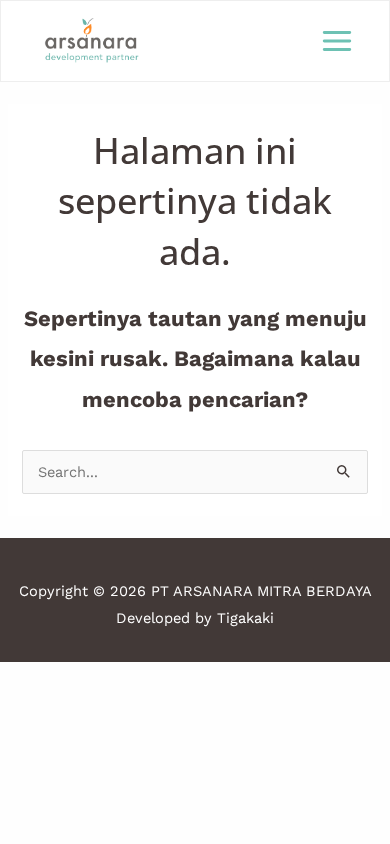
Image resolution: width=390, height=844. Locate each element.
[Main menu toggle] (337, 41)
